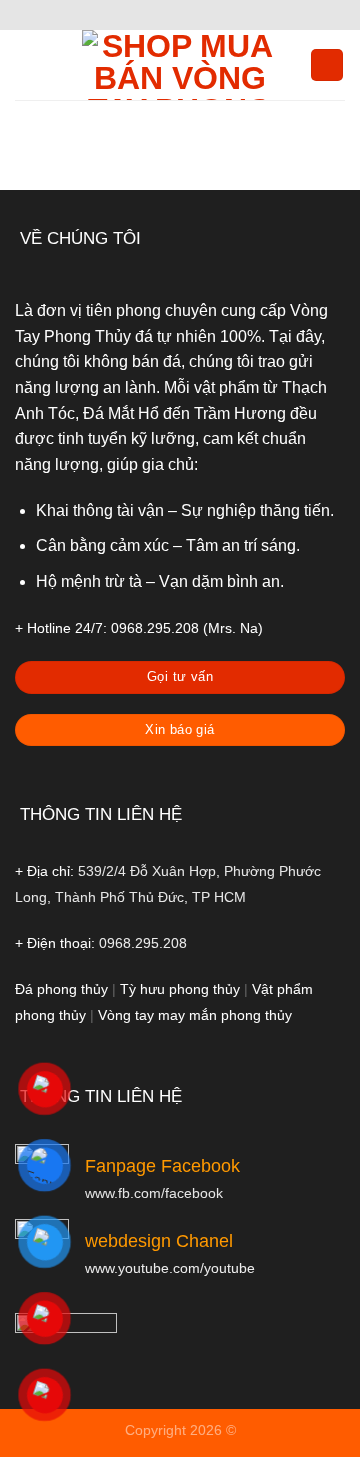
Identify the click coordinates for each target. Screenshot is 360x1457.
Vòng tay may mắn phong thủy (195, 1015)
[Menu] (27, 64)
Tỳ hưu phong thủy (180, 989)
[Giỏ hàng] (327, 65)
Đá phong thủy (61, 989)
